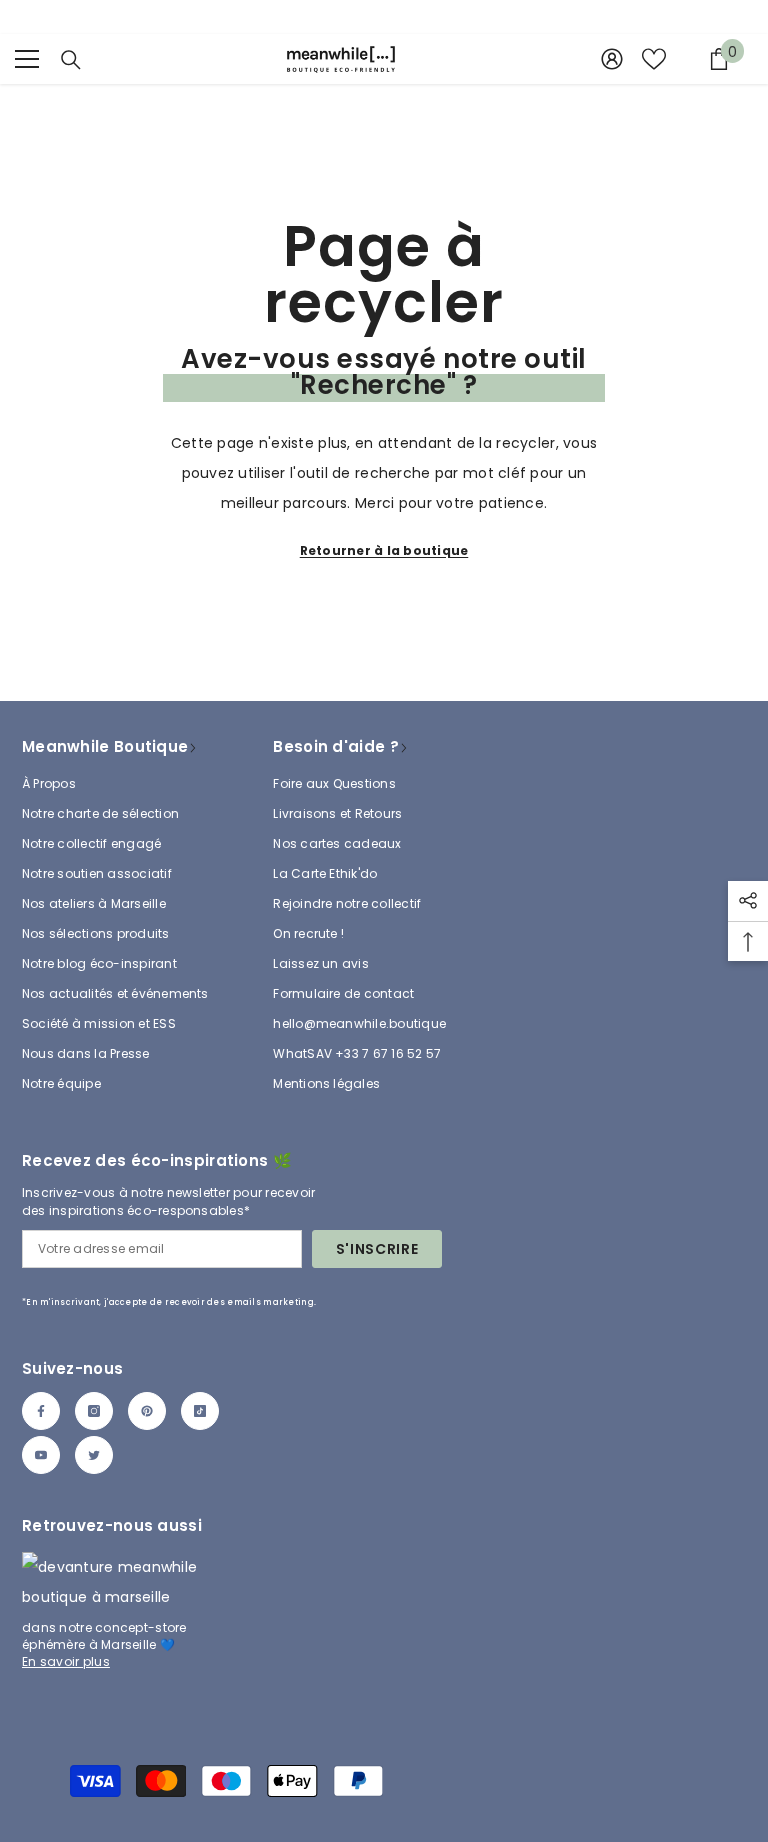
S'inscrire (377, 1249)
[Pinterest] (147, 1411)
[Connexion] (612, 59)
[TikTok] (200, 1411)
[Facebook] (41, 1411)
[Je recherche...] (71, 60)
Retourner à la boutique (384, 550)
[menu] (27, 59)
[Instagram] (94, 1411)
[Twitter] (94, 1455)
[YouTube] (41, 1455)
